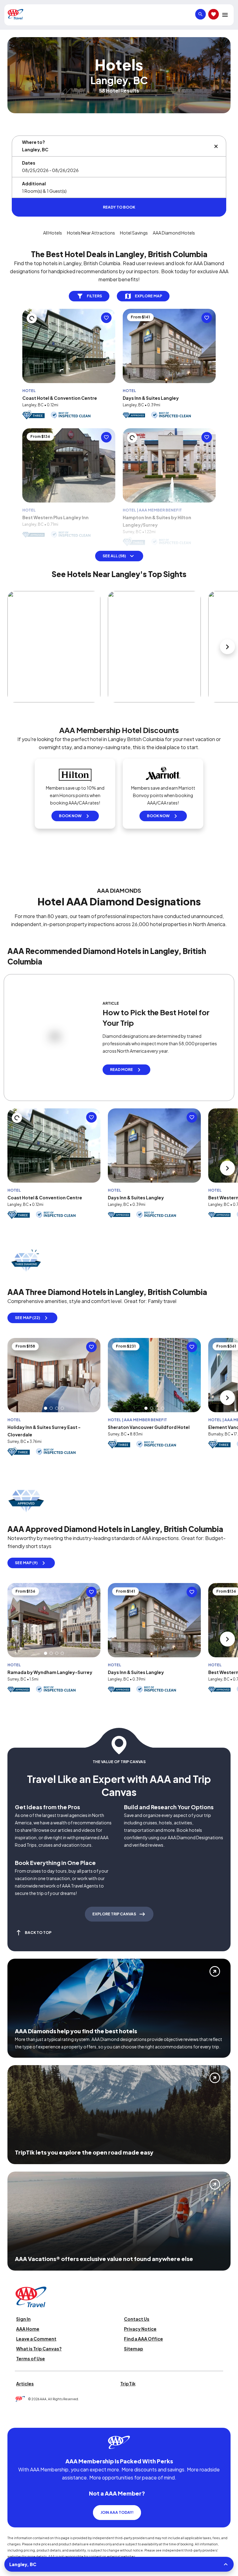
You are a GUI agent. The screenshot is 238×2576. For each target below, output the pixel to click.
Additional (34, 183)
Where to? (33, 142)
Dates (29, 163)
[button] (46, 1408)
